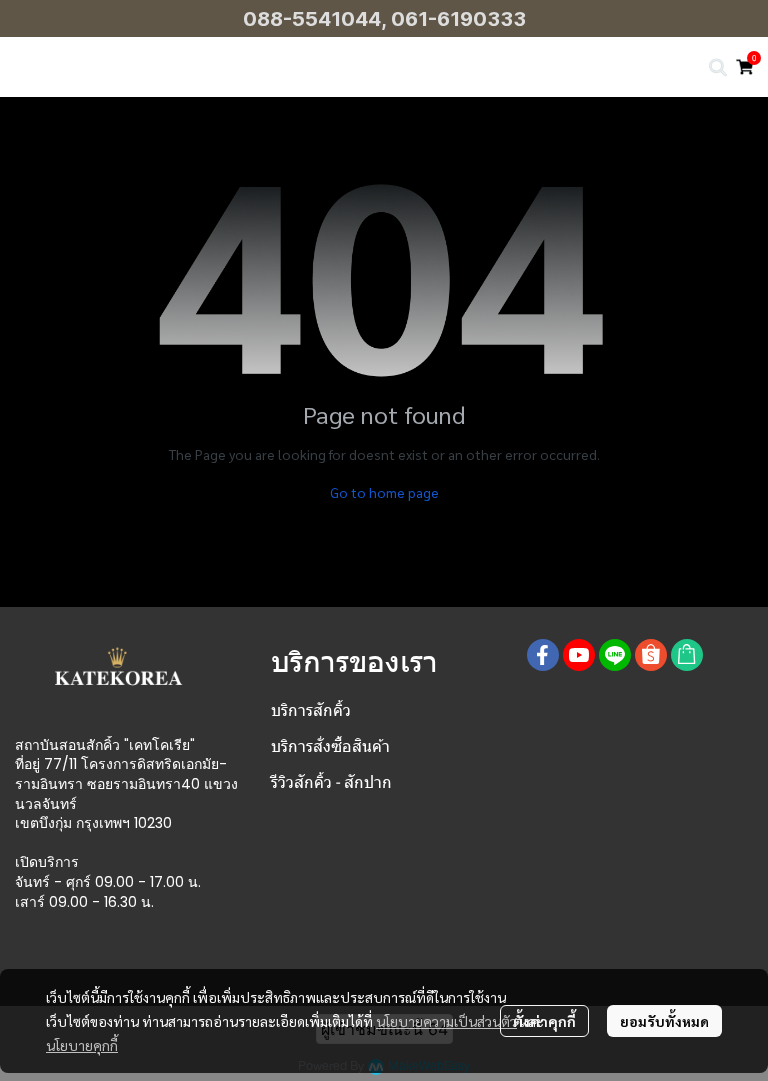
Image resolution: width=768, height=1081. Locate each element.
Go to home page (384, 492)
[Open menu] (30, 67)
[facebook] (543, 655)
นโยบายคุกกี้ (82, 1045)
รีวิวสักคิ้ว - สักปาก (331, 782)
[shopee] (651, 655)
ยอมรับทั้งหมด (664, 1021)
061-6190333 (458, 19)
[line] (615, 655)
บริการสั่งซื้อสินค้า (330, 746)
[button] (718, 67)
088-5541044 (312, 19)
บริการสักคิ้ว (311, 710)
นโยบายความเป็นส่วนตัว (446, 1021)
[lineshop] (687, 655)
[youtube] (579, 655)
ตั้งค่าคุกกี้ (544, 1021)
